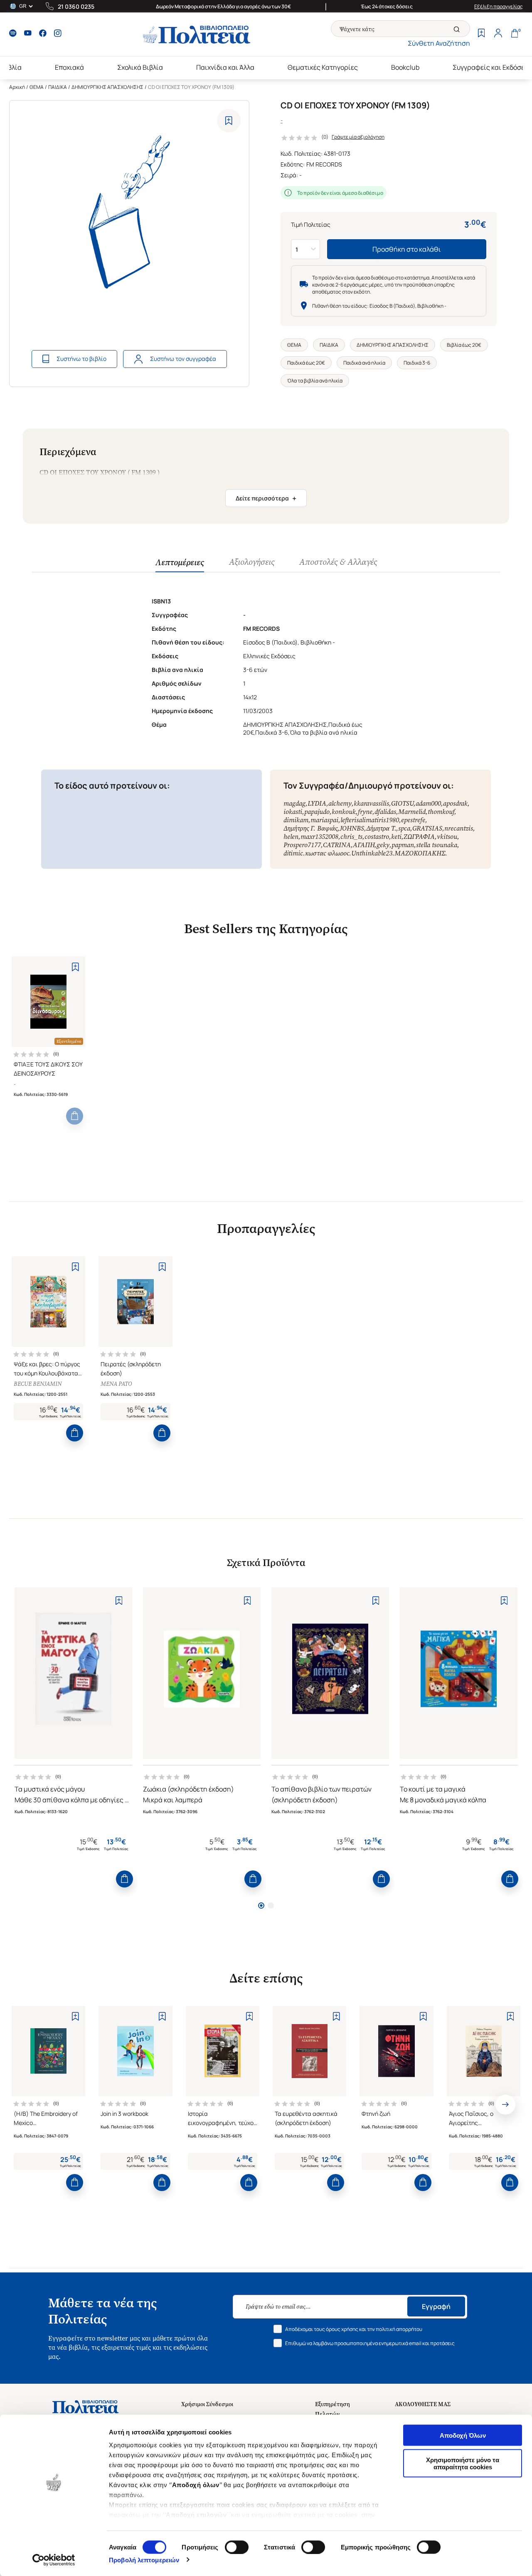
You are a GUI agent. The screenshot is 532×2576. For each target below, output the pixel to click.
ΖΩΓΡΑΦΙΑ (419, 837)
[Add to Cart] (75, 1116)
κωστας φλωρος (327, 853)
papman (403, 845)
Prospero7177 (302, 845)
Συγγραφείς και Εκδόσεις (492, 67)
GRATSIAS (427, 828)
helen (291, 837)
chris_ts (351, 837)
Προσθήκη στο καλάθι (407, 249)
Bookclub (405, 67)
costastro (377, 837)
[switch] (237, 2547)
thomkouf (441, 812)
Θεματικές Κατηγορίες (323, 67)
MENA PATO (116, 1384)
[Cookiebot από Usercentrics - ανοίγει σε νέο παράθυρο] (54, 2560)
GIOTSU (402, 803)
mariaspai (324, 820)
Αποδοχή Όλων (463, 2435)
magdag (294, 803)
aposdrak (455, 803)
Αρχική (17, 87)
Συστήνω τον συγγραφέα (183, 359)
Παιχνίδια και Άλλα (225, 67)
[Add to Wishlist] (229, 121)
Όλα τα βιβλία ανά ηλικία (315, 381)
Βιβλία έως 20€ (464, 345)
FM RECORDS (324, 164)
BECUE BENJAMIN (38, 1384)
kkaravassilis (371, 803)
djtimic (293, 853)
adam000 (428, 803)
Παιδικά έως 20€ (306, 363)
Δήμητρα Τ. (381, 828)
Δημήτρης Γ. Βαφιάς (310, 828)
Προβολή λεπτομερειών (144, 2560)
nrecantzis (459, 828)
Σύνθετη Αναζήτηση (439, 43)
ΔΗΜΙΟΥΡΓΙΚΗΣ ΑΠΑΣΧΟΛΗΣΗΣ (107, 87)
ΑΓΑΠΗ (364, 845)
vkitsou (447, 837)
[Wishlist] (481, 34)
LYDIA (317, 803)
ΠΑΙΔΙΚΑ (58, 87)
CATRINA (337, 845)
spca (404, 828)
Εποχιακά (69, 67)
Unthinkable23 (372, 853)
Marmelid (412, 812)
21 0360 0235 (76, 6)
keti (396, 837)
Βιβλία (11, 67)
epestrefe (413, 820)
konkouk (344, 812)
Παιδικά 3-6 (417, 363)
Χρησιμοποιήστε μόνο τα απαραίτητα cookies (463, 2463)
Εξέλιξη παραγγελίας (499, 6)
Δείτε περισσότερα (266, 498)
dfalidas (385, 812)
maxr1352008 (319, 837)
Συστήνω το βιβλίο (81, 359)
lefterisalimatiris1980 (370, 820)
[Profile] (498, 34)
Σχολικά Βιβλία (140, 67)
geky (383, 845)
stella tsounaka (437, 845)
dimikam (296, 820)
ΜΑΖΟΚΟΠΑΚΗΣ (420, 853)
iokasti (293, 812)
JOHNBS (352, 828)
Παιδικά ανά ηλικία (364, 363)
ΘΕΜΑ (37, 87)
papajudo (317, 812)
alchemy (340, 803)
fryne (365, 812)
